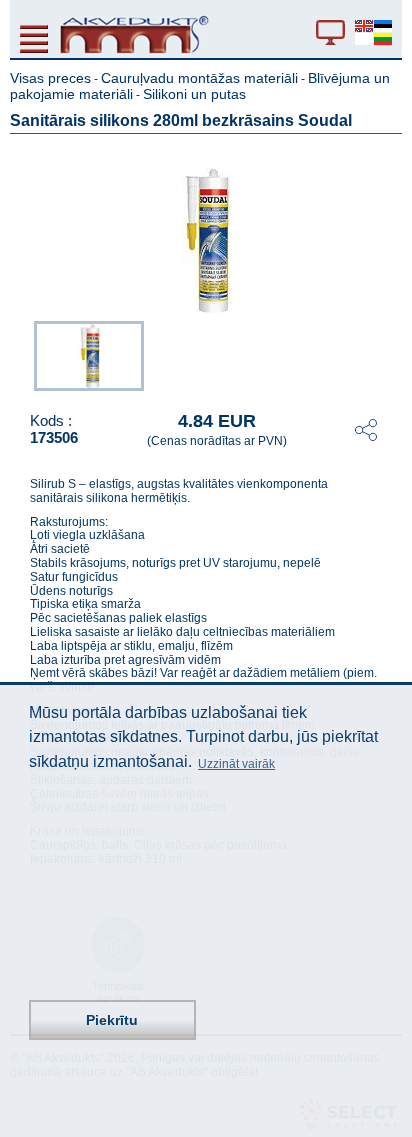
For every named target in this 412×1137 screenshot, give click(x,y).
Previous (24, 354)
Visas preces (50, 78)
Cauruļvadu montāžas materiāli (199, 78)
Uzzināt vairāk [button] (236, 764)
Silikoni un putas (194, 94)
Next (388, 354)
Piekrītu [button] (112, 1020)
